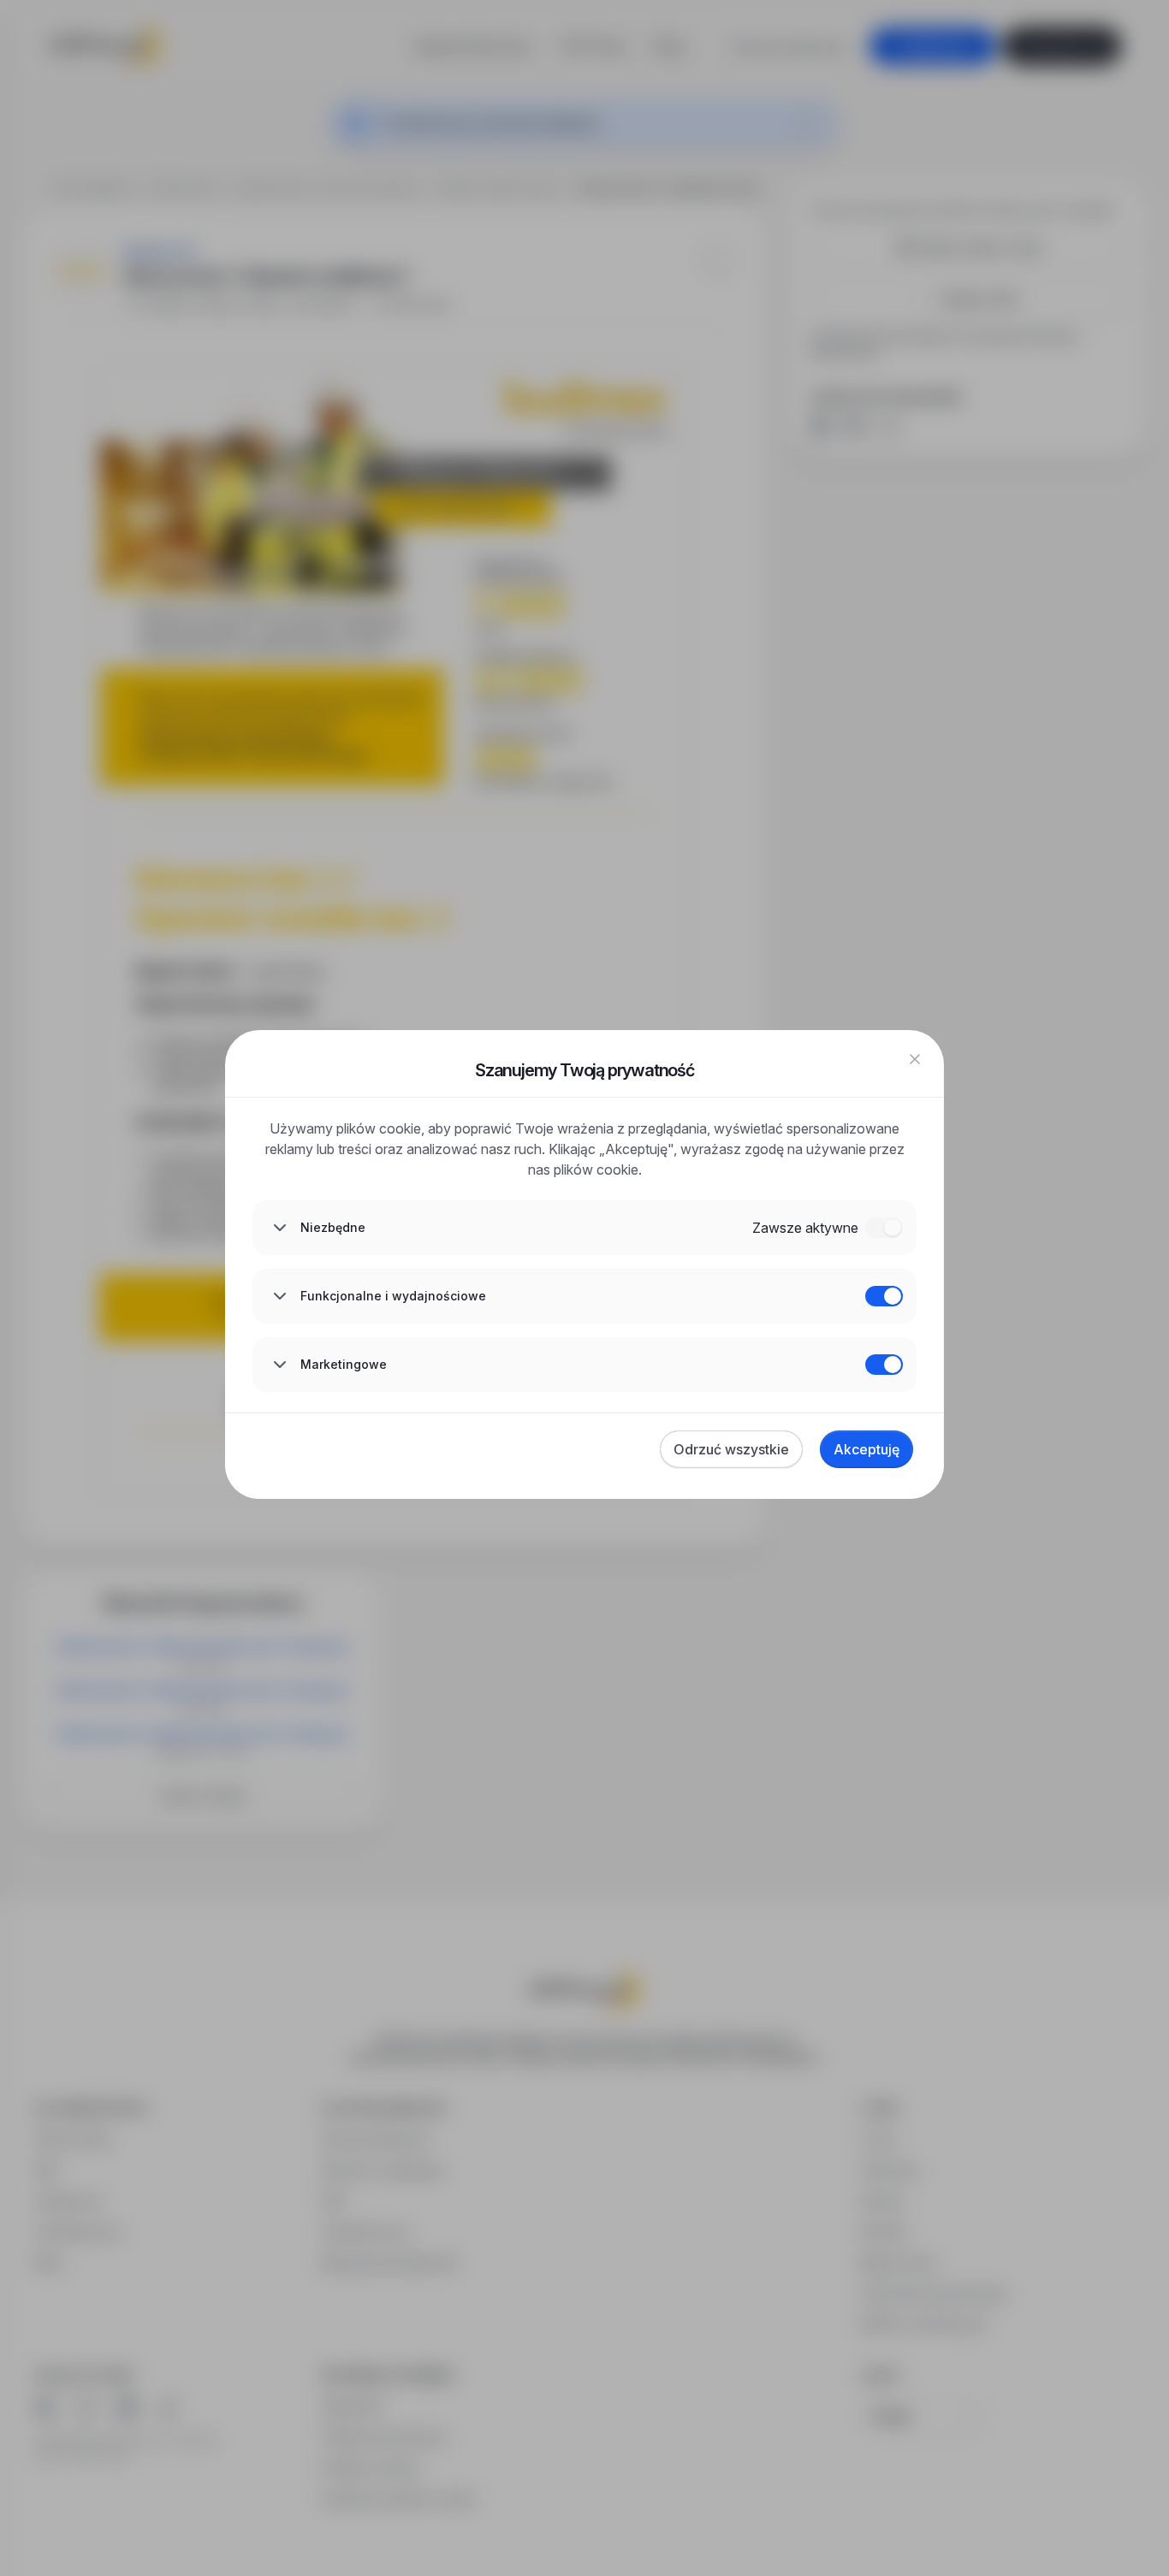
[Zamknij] (915, 1059)
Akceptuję (866, 1449)
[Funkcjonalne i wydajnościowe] (884, 1296)
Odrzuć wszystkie (731, 1449)
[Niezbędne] (884, 1228)
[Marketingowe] (884, 1365)
